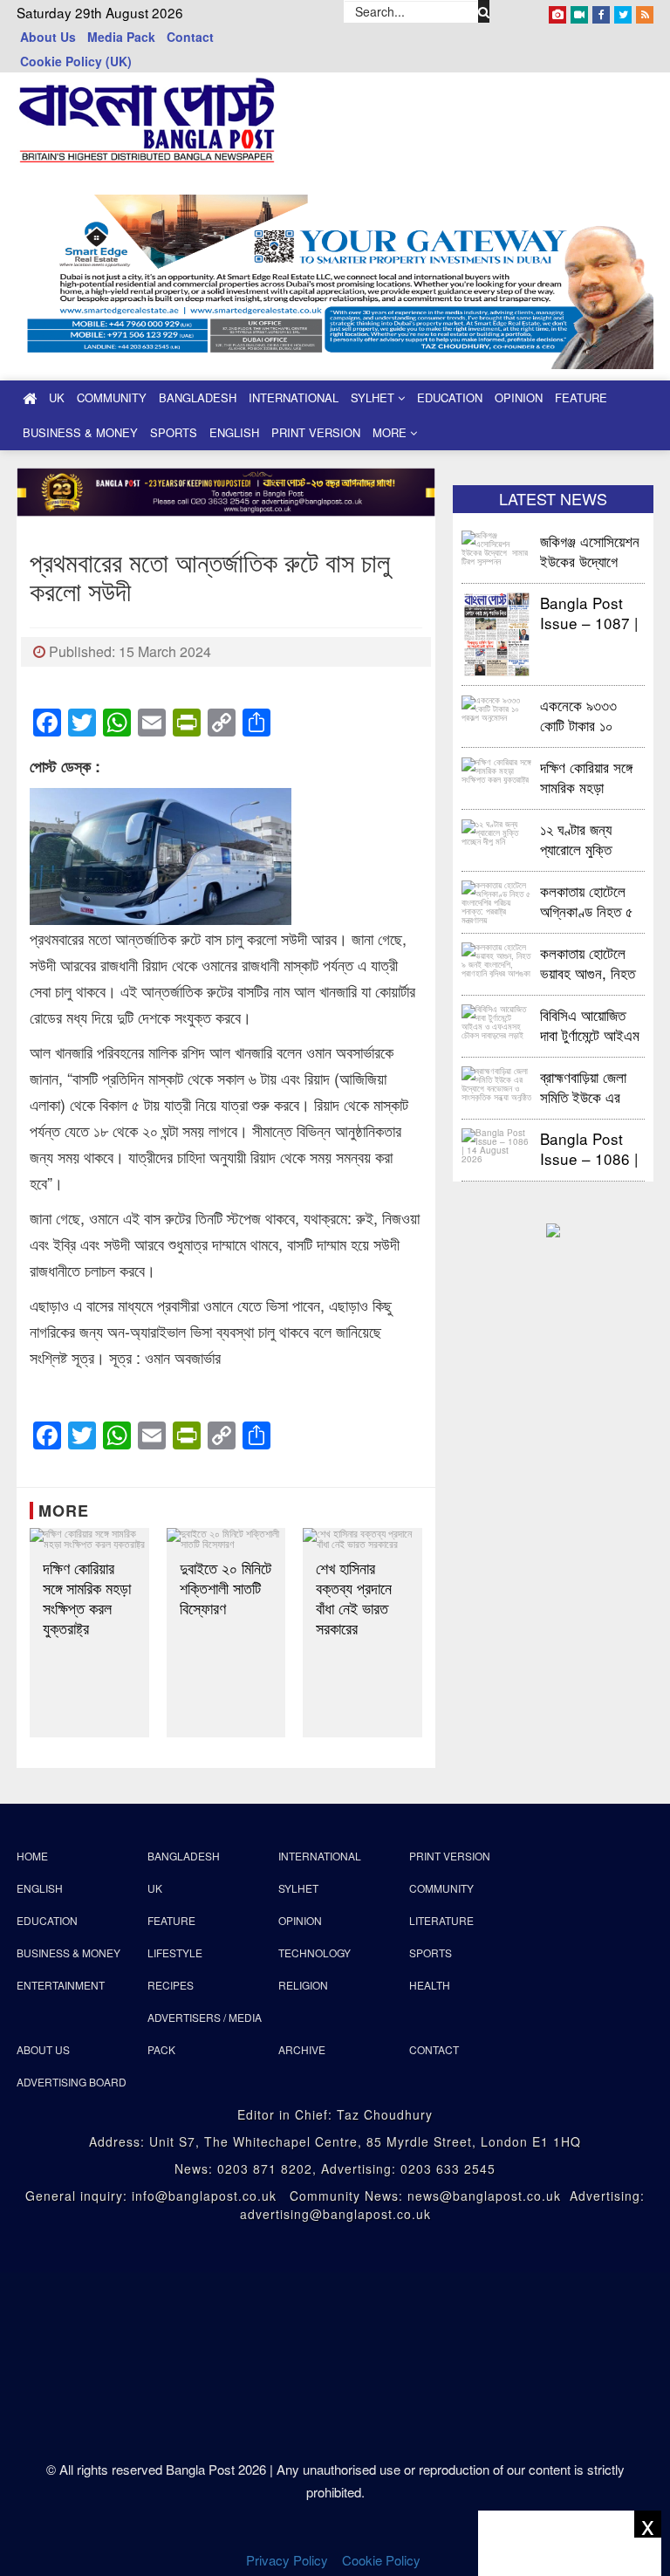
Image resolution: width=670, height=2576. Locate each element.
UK (57, 397)
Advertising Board (72, 2082)
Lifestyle (175, 1953)
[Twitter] (623, 11)
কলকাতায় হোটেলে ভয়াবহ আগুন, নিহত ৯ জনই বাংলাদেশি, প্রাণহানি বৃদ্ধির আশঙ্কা (588, 962)
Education (450, 397)
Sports (174, 432)
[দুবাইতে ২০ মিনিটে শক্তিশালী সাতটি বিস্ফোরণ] (226, 1538)
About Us (48, 37)
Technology (314, 1953)
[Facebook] (601, 11)
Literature (441, 1920)
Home (32, 1856)
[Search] (484, 11)
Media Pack (121, 37)
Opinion (519, 397)
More (391, 432)
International (294, 397)
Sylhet (374, 397)
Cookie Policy (383, 2560)
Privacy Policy (287, 2560)
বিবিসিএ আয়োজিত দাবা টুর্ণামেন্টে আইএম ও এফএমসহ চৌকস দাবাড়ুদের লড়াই (590, 1024)
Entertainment (61, 1985)
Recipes (171, 1985)
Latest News (553, 498)
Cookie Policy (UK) (76, 61)
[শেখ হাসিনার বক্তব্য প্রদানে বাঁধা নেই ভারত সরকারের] (362, 1538)
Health (430, 1985)
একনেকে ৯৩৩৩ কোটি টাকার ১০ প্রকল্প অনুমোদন (578, 714)
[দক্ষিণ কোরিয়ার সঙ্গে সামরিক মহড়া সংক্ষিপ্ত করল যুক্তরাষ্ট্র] (89, 1538)
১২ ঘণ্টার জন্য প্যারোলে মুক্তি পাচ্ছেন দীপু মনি (577, 838)
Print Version (316, 432)
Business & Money (80, 432)
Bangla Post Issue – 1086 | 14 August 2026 (589, 1148)
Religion (303, 1985)
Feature (581, 397)
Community (112, 397)
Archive (302, 2049)
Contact (190, 37)
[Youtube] (579, 11)
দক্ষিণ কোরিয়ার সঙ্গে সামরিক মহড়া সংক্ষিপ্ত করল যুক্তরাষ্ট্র (87, 1598)
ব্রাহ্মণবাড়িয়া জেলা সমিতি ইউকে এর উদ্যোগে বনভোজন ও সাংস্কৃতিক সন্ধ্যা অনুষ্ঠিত (590, 1086)
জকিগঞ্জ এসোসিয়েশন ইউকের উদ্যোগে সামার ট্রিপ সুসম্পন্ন (590, 550)
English (234, 432)
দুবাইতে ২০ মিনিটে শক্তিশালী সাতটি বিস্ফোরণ (226, 1588)
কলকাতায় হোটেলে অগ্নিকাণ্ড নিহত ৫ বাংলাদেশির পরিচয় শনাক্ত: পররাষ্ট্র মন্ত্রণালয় (587, 900)
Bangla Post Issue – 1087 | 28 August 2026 (589, 612)
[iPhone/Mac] (557, 11)
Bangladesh (198, 397)
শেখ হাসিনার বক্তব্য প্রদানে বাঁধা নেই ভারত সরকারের (354, 1598)
